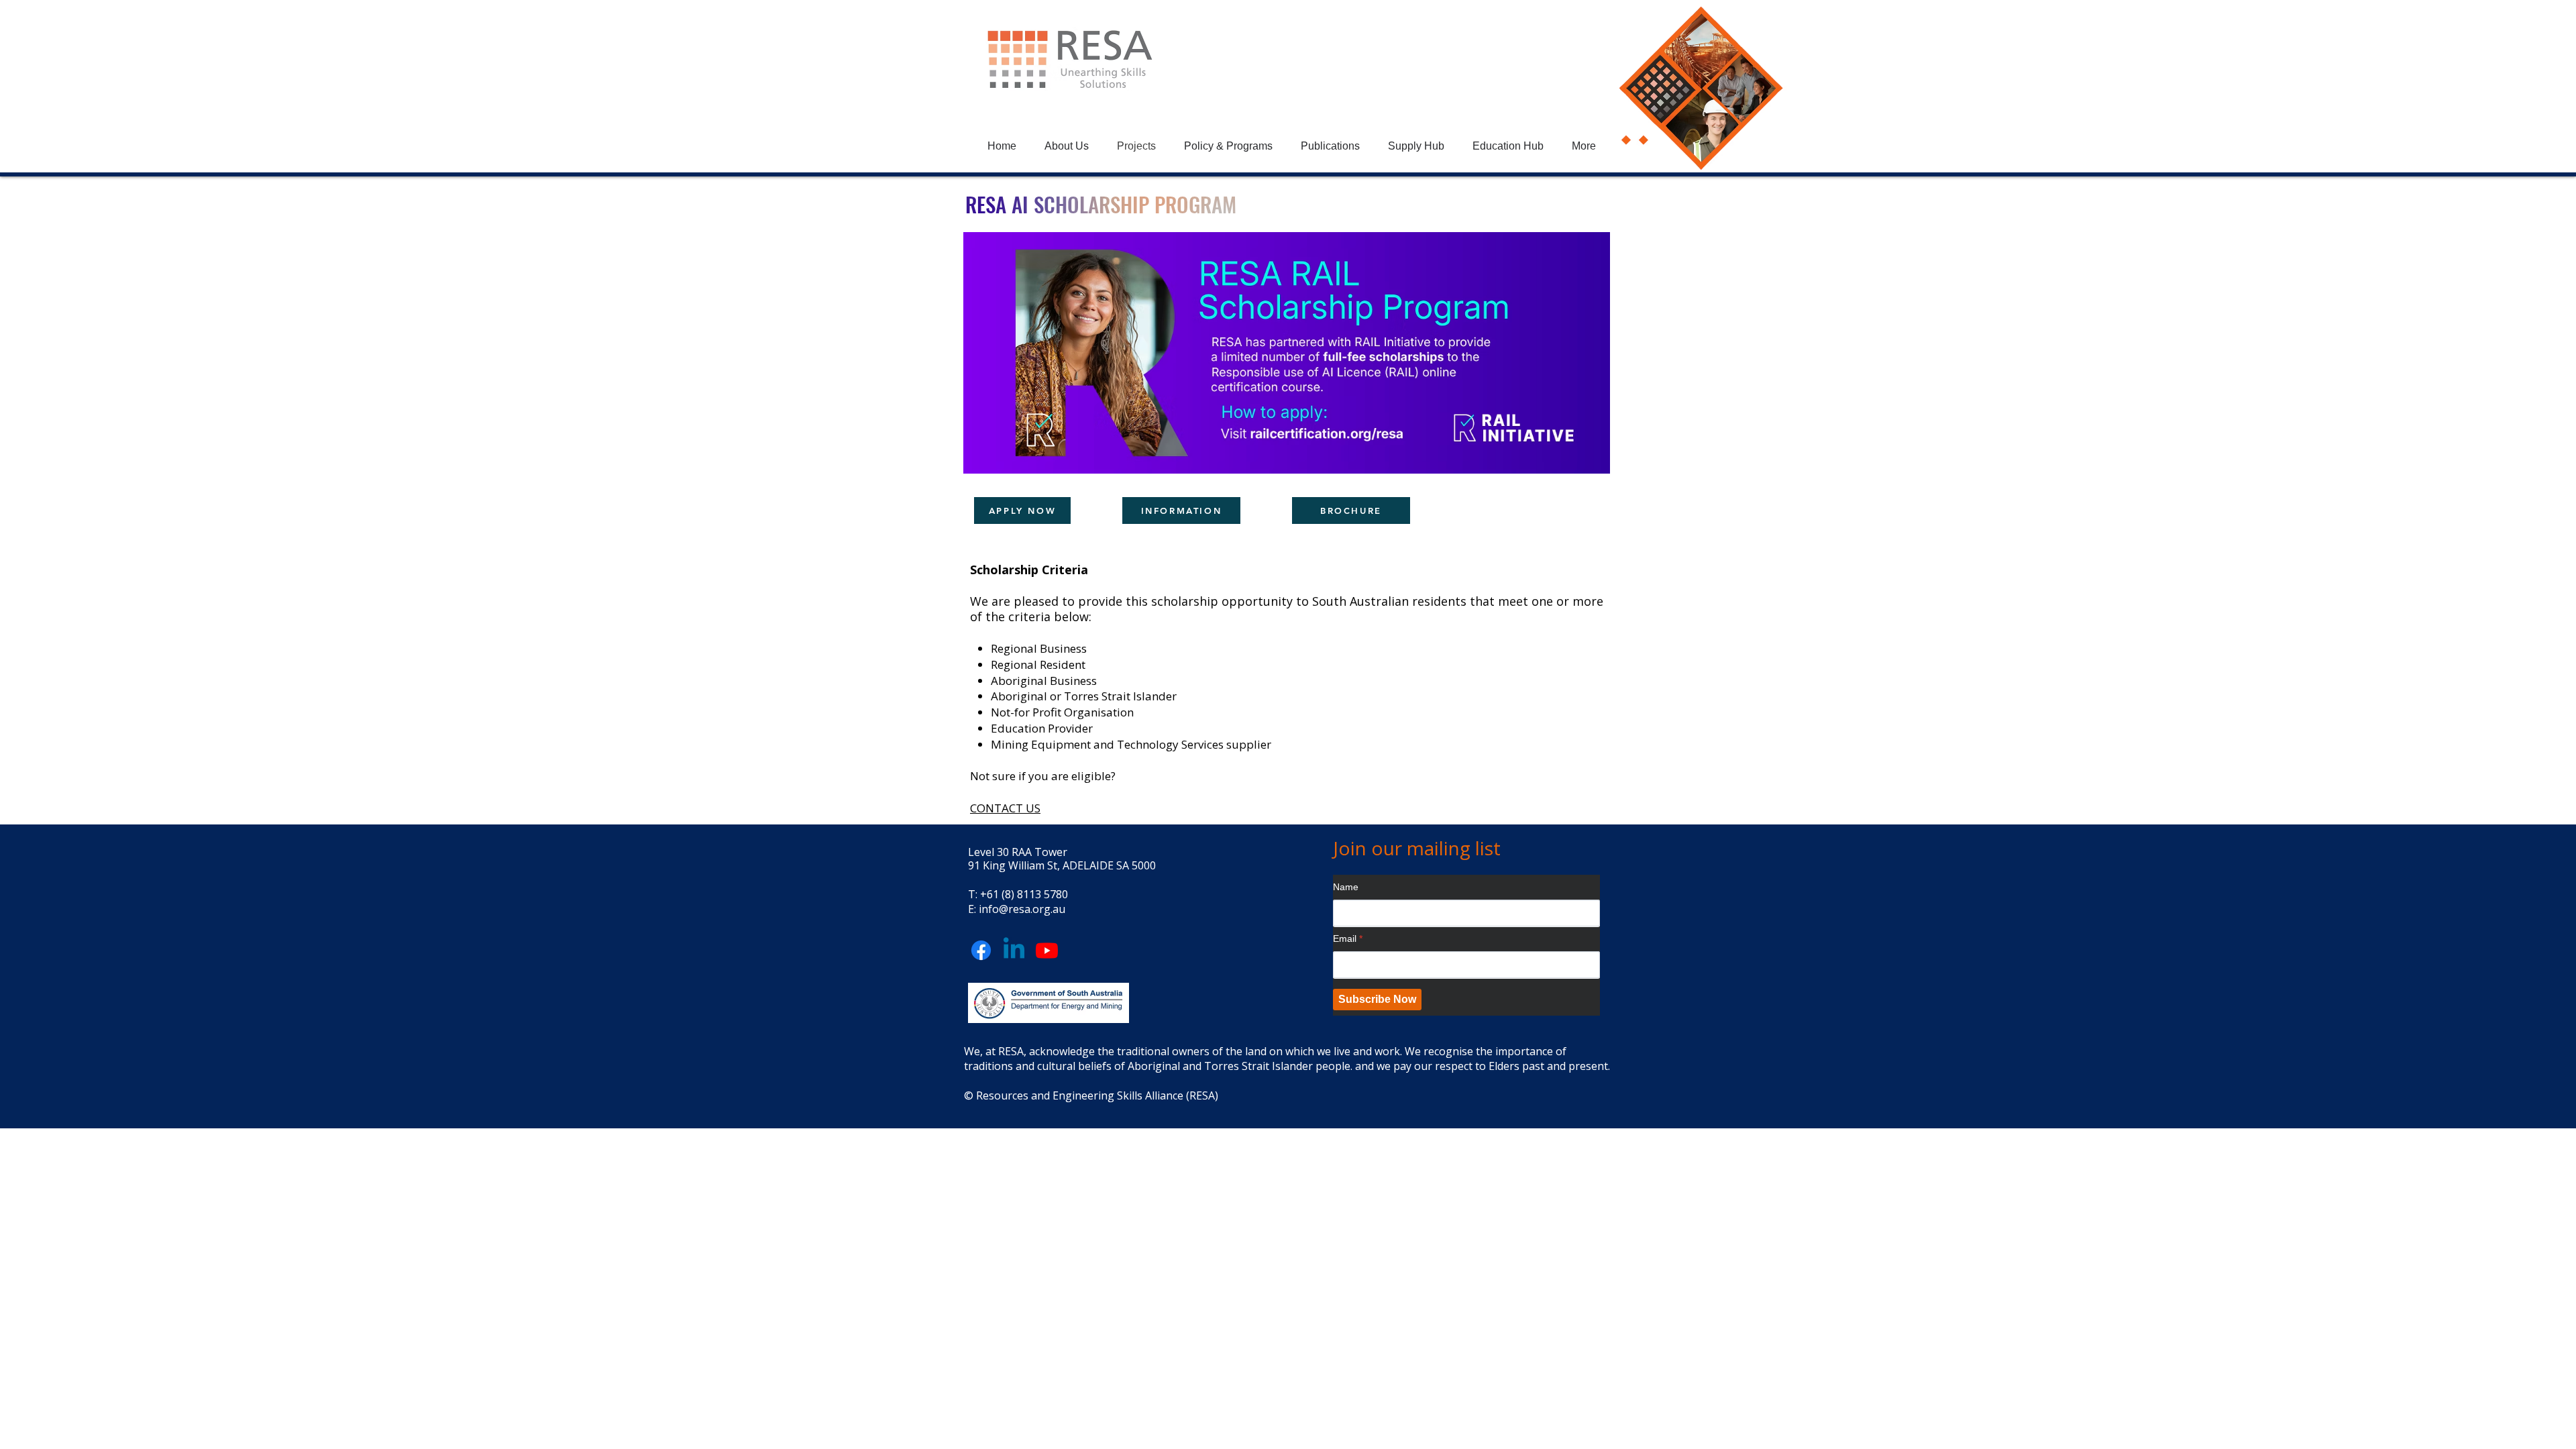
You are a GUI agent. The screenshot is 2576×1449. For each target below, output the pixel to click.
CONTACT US (1005, 808)
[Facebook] (981, 950)
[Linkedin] (1014, 950)
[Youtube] (1047, 950)
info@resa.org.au (1022, 909)
